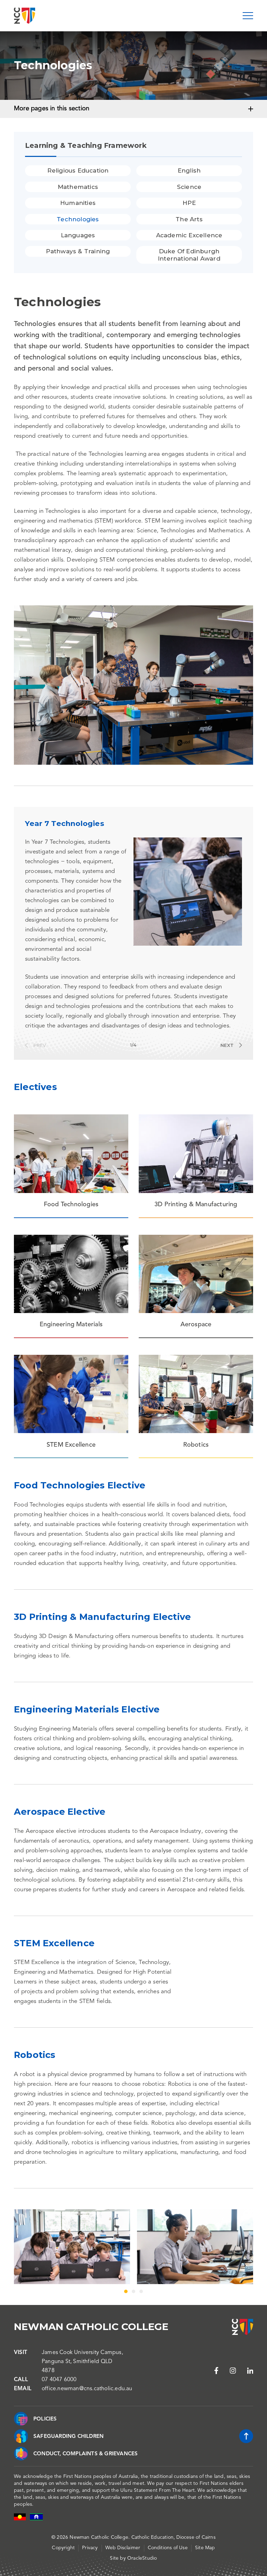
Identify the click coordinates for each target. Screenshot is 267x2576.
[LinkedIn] (250, 2371)
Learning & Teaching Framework (86, 145)
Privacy (90, 2548)
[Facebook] (216, 2371)
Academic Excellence (189, 235)
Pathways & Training (78, 251)
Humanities (78, 203)
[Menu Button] (248, 16)
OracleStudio (142, 2558)
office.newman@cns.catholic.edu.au (87, 2389)
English (189, 170)
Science (189, 187)
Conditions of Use (168, 2548)
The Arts (189, 219)
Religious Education (78, 170)
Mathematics (78, 187)
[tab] (133, 2291)
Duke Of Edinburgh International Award (189, 255)
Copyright (63, 2548)
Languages (78, 235)
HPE (189, 203)
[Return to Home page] (25, 16)
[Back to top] (246, 2436)
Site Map (205, 2548)
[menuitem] (78, 170)
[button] (35, 1045)
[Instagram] (233, 2371)
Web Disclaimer (123, 2548)
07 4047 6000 (59, 2380)
